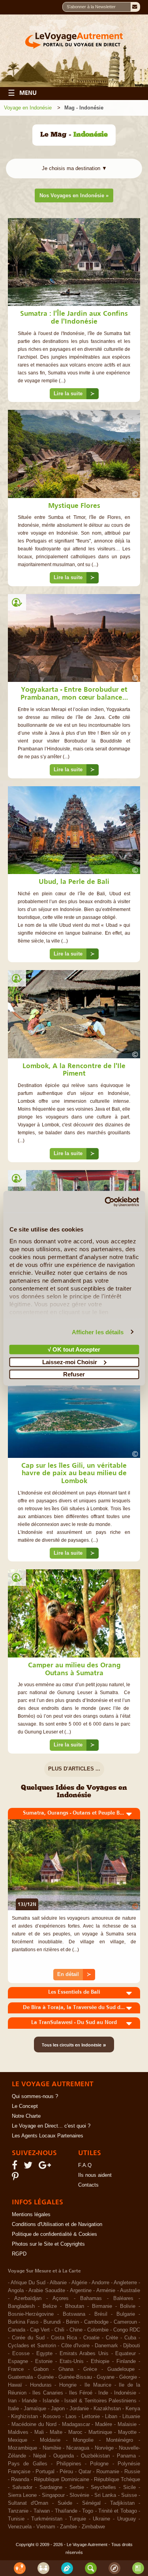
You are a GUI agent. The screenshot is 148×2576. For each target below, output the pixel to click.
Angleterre (125, 2283)
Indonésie (125, 2393)
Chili (59, 2330)
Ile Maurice (98, 2385)
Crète (112, 2338)
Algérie (79, 2283)
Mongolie (83, 2440)
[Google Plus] (46, 2167)
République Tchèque (117, 2480)
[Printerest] (16, 2178)
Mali (39, 2432)
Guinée (46, 2377)
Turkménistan (47, 2519)
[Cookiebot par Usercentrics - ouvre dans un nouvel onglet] (105, 1202)
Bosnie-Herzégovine (31, 2314)
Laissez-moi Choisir (70, 1362)
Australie (130, 2291)
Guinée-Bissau (75, 2377)
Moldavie (50, 2440)
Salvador (22, 2487)
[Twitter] (29, 2167)
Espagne (18, 2361)
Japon (58, 2409)
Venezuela (20, 2527)
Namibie (52, 2448)
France (16, 2369)
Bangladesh (21, 2306)
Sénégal (91, 2503)
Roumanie (108, 2472)
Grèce (90, 2369)
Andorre (100, 2283)
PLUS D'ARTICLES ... (74, 1769)
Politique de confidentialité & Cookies (54, 2234)
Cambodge (96, 2322)
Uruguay (127, 2519)
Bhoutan (75, 2306)
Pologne (99, 2464)
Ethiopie (100, 2361)
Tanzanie (18, 2511)
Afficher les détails (98, 1332)
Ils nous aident (95, 2175)
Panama (126, 2456)
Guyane (106, 2377)
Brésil (101, 2314)
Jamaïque (35, 2409)
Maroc (75, 2432)
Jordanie (79, 2409)
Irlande (29, 2401)
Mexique (18, 2440)
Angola (16, 2291)
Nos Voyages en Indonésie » (74, 195)
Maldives (18, 2432)
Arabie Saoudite (47, 2291)
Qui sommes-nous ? (35, 2096)
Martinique (100, 2432)
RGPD (19, 2254)
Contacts (88, 2185)
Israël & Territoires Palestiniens (100, 2401)
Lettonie (91, 2417)
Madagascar (76, 2424)
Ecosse (21, 2354)
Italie (13, 2409)
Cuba (130, 2338)
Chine (76, 2330)
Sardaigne (51, 2487)
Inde (103, 2393)
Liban (111, 2417)
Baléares (123, 2298)
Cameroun (125, 2322)
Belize (50, 2306)
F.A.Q (85, 2165)
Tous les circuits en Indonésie (74, 2045)
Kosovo (52, 2417)
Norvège (104, 2448)
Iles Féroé (81, 2393)
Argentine (81, 2291)
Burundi (52, 2322)
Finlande (126, 2361)
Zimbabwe (93, 2527)
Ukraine (101, 2519)
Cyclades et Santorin (32, 2346)
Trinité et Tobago (118, 2511)
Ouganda (64, 2456)
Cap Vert (40, 2330)
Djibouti (132, 2346)
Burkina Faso (23, 2322)
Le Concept (25, 2106)
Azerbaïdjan (28, 2298)
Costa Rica (64, 2338)
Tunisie (16, 2519)
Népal (40, 2456)
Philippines (69, 2464)
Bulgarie (126, 2314)
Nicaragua (78, 2448)
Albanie (58, 2283)
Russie (132, 2472)
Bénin (72, 2322)
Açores (61, 2298)
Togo (88, 2511)
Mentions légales (31, 2215)
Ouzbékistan (95, 2456)
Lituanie (131, 2417)
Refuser (74, 1374)
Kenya (133, 2409)
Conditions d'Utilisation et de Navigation (57, 2224)
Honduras (41, 2385)
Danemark (106, 2346)
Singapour (53, 2495)
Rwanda (20, 2480)
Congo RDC (127, 2330)
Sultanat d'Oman (28, 2503)
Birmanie (102, 2306)
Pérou (66, 2472)
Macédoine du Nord (34, 2424)
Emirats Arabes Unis (84, 2354)
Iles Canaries (48, 2393)
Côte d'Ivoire (75, 2346)
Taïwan (42, 2511)
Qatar (85, 2472)
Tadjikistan (122, 2503)
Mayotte (127, 2432)
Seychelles (103, 2487)
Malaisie (127, 2424)
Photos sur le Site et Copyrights (48, 2244)
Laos (71, 2417)
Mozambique (22, 2448)
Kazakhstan (107, 2409)
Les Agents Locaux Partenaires (48, 2136)
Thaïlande (66, 2511)
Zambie (68, 2527)
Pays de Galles (28, 2464)
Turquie (78, 2519)
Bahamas (91, 2298)
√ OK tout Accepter (74, 1349)
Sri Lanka (105, 2495)
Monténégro (120, 2440)
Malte (56, 2432)
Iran (12, 2401)
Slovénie (79, 2495)
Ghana (66, 2369)
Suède (65, 2503)
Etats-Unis (72, 2361)
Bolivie (128, 2306)
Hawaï (15, 2385)
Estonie (44, 2361)
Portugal (45, 2472)
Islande (51, 2401)
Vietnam (46, 2527)
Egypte (44, 2354)
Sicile (129, 2487)
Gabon (41, 2369)
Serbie (77, 2487)
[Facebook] (16, 2167)
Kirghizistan (24, 2417)
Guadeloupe (121, 2369)
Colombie (98, 2330)
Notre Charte (26, 2116)
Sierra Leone (22, 2495)
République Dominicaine (61, 2480)
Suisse (129, 2495)
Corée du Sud (28, 2338)
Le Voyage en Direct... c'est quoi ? (51, 2126)
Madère (104, 2424)
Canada (17, 2330)
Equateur (126, 2354)
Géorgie (128, 2377)
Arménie (106, 2291)
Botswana (74, 2314)
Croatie (91, 2338)
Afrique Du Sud (28, 2283)
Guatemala (20, 2377)
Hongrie (68, 2385)
